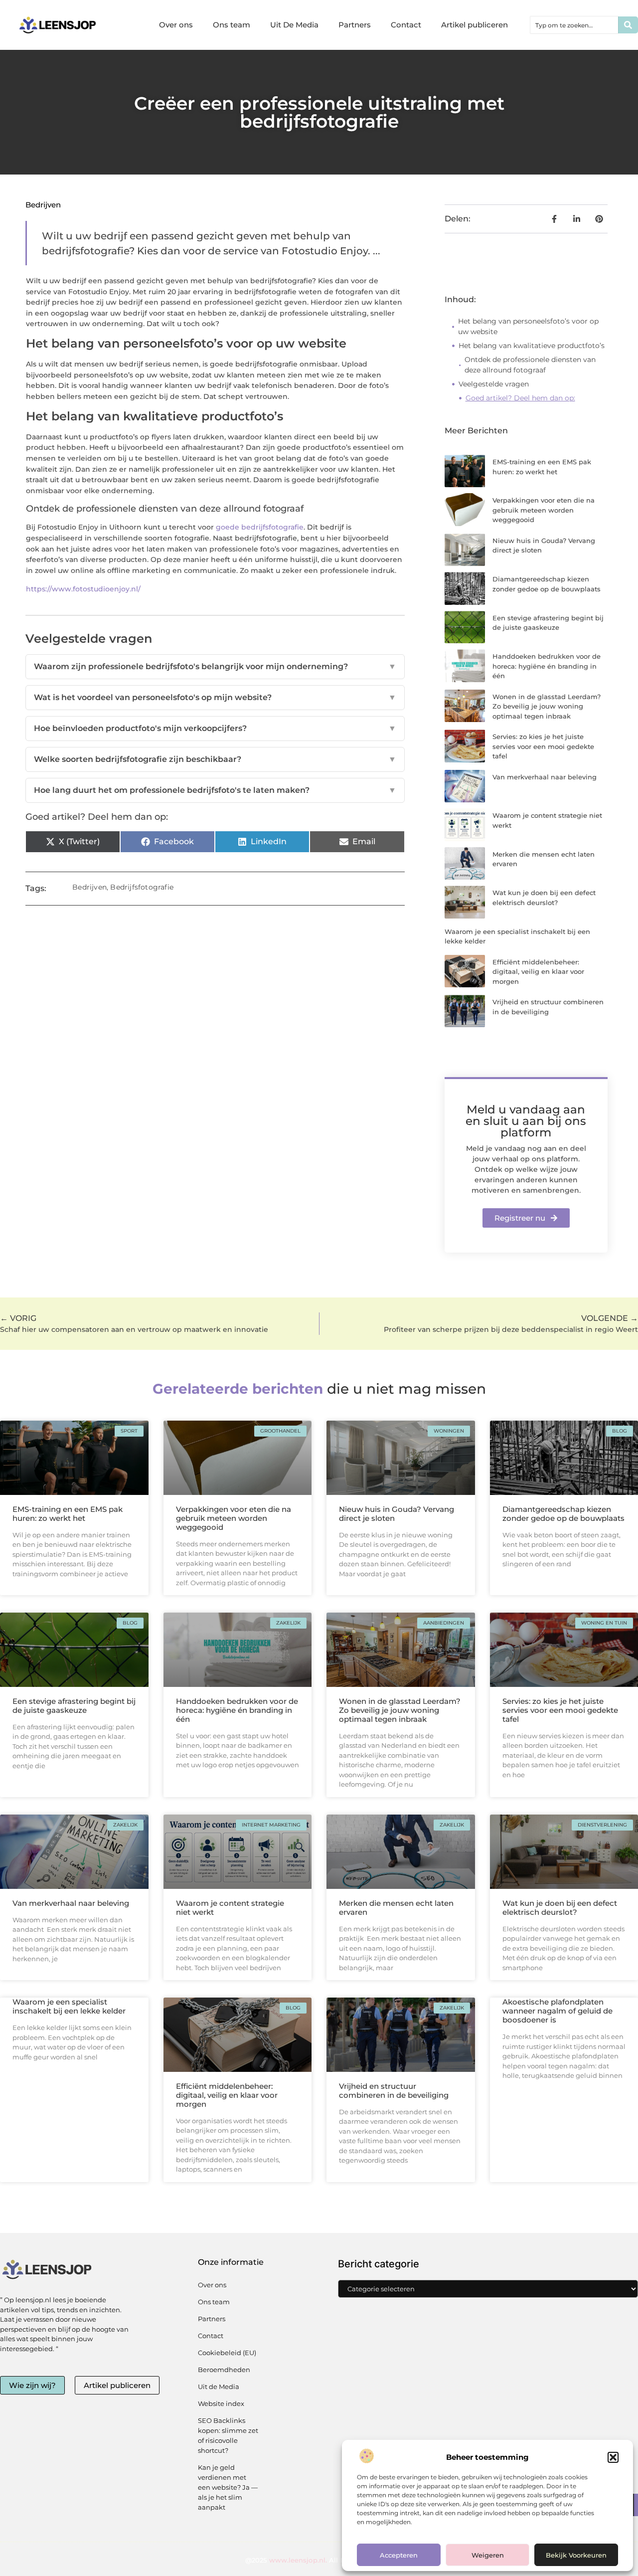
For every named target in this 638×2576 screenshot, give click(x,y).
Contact (406, 25)
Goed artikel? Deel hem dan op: (520, 398)
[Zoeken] (628, 25)
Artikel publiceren (475, 25)
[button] (613, 2457)
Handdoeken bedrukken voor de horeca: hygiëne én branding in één (547, 666)
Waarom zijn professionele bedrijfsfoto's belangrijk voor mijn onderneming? (215, 666)
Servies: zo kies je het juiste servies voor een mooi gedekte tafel (543, 746)
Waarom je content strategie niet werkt (230, 1908)
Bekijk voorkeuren (576, 2555)
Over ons (176, 25)
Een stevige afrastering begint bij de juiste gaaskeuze (74, 1706)
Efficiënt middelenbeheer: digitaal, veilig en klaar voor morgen (538, 972)
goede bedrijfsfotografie (260, 527)
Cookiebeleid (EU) (227, 2353)
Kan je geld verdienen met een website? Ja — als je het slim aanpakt (228, 2487)
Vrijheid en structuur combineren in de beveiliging (394, 2091)
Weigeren (488, 2555)
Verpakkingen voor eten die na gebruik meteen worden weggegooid (544, 510)
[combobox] (574, 25)
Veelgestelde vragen (494, 384)
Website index (221, 2403)
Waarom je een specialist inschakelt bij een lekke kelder (69, 2006)
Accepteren (399, 2555)
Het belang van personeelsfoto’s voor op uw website (528, 326)
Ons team (232, 25)
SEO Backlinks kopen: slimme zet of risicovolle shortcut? (228, 2435)
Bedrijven (43, 205)
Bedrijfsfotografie (142, 887)
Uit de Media (219, 2387)
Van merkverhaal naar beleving (545, 777)
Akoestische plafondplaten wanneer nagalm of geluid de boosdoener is (558, 2011)
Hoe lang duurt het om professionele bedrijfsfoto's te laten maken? (215, 790)
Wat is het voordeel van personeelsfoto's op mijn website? (215, 697)
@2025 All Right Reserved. (319, 2560)
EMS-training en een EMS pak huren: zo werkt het (68, 1514)
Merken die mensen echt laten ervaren (396, 1908)
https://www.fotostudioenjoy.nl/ (83, 589)
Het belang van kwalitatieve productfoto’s (532, 346)
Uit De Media (294, 25)
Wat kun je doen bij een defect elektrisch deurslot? (560, 1908)
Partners (355, 25)
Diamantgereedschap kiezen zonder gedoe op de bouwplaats (563, 1514)
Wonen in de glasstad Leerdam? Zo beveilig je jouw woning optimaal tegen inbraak (547, 706)
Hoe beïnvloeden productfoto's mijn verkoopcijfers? (215, 728)
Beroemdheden (224, 2370)
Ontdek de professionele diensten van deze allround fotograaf (530, 365)
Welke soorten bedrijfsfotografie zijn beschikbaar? (215, 759)
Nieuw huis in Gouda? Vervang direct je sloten (397, 1514)
